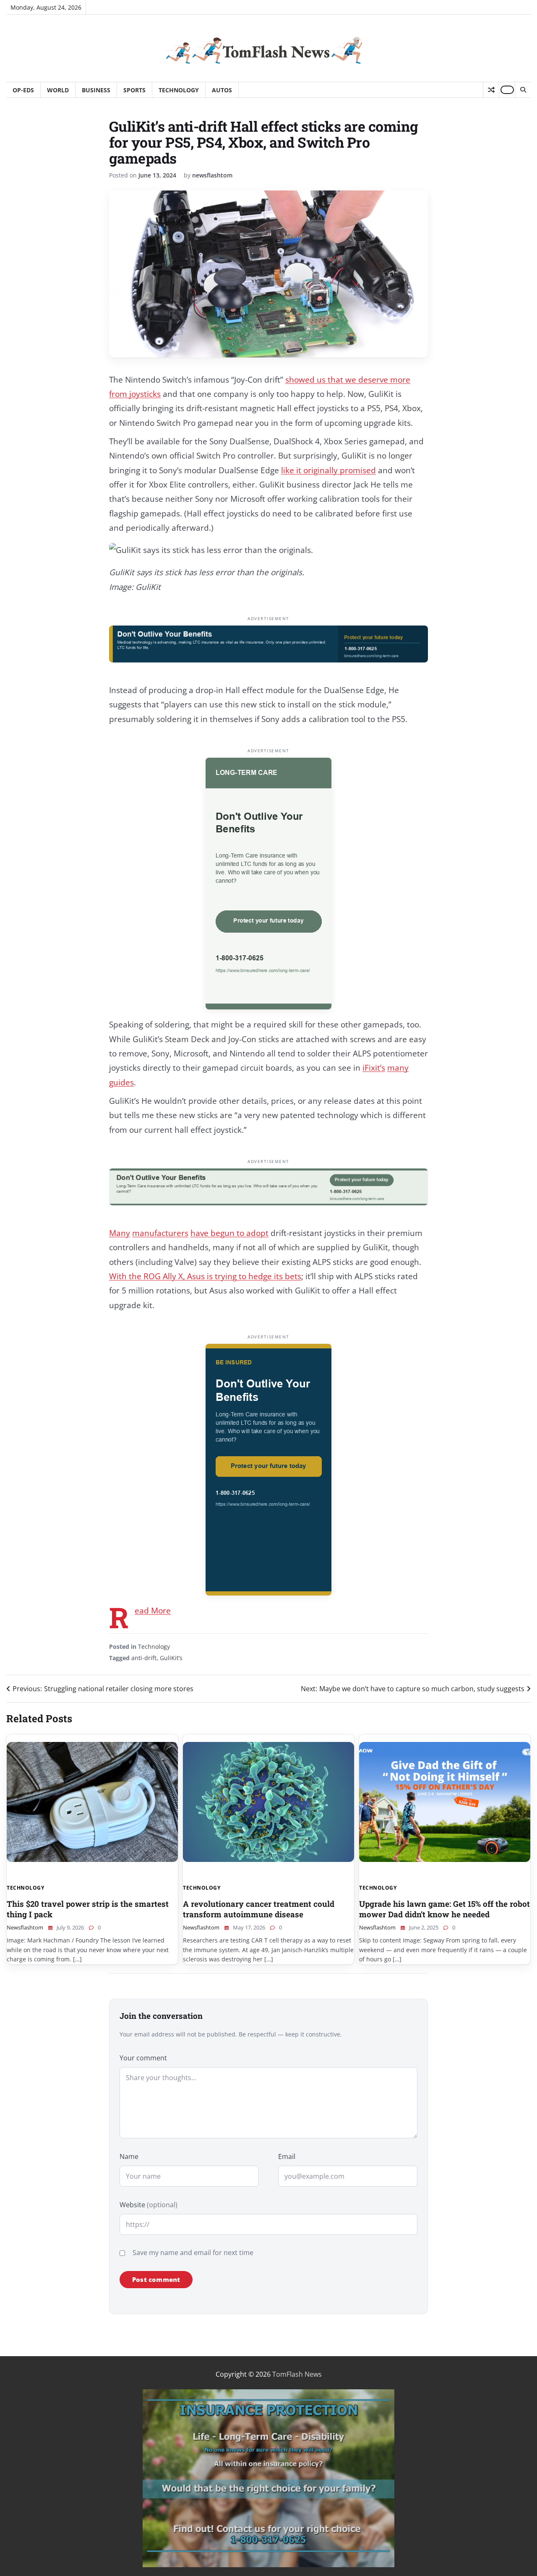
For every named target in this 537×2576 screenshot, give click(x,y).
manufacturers (160, 1233)
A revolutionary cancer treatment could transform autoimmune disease (259, 1909)
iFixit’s (374, 1068)
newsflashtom (212, 175)
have (201, 1233)
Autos (222, 90)
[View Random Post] (491, 90)
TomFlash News (297, 2374)
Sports (134, 90)
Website (149, 2205)
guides (121, 1082)
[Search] (523, 90)
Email (287, 2156)
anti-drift (144, 1658)
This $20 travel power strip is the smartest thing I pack (88, 1909)
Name (129, 2156)
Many (120, 1233)
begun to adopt (240, 1233)
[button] (268, 550)
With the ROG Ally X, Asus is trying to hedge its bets (205, 1276)
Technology (179, 90)
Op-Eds (23, 90)
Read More (153, 1611)
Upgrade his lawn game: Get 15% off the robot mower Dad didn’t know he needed (444, 1909)
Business (96, 90)
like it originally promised (328, 470)
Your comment (143, 2058)
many (398, 1068)
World (58, 90)
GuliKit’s (171, 1658)
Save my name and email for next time (193, 2253)
